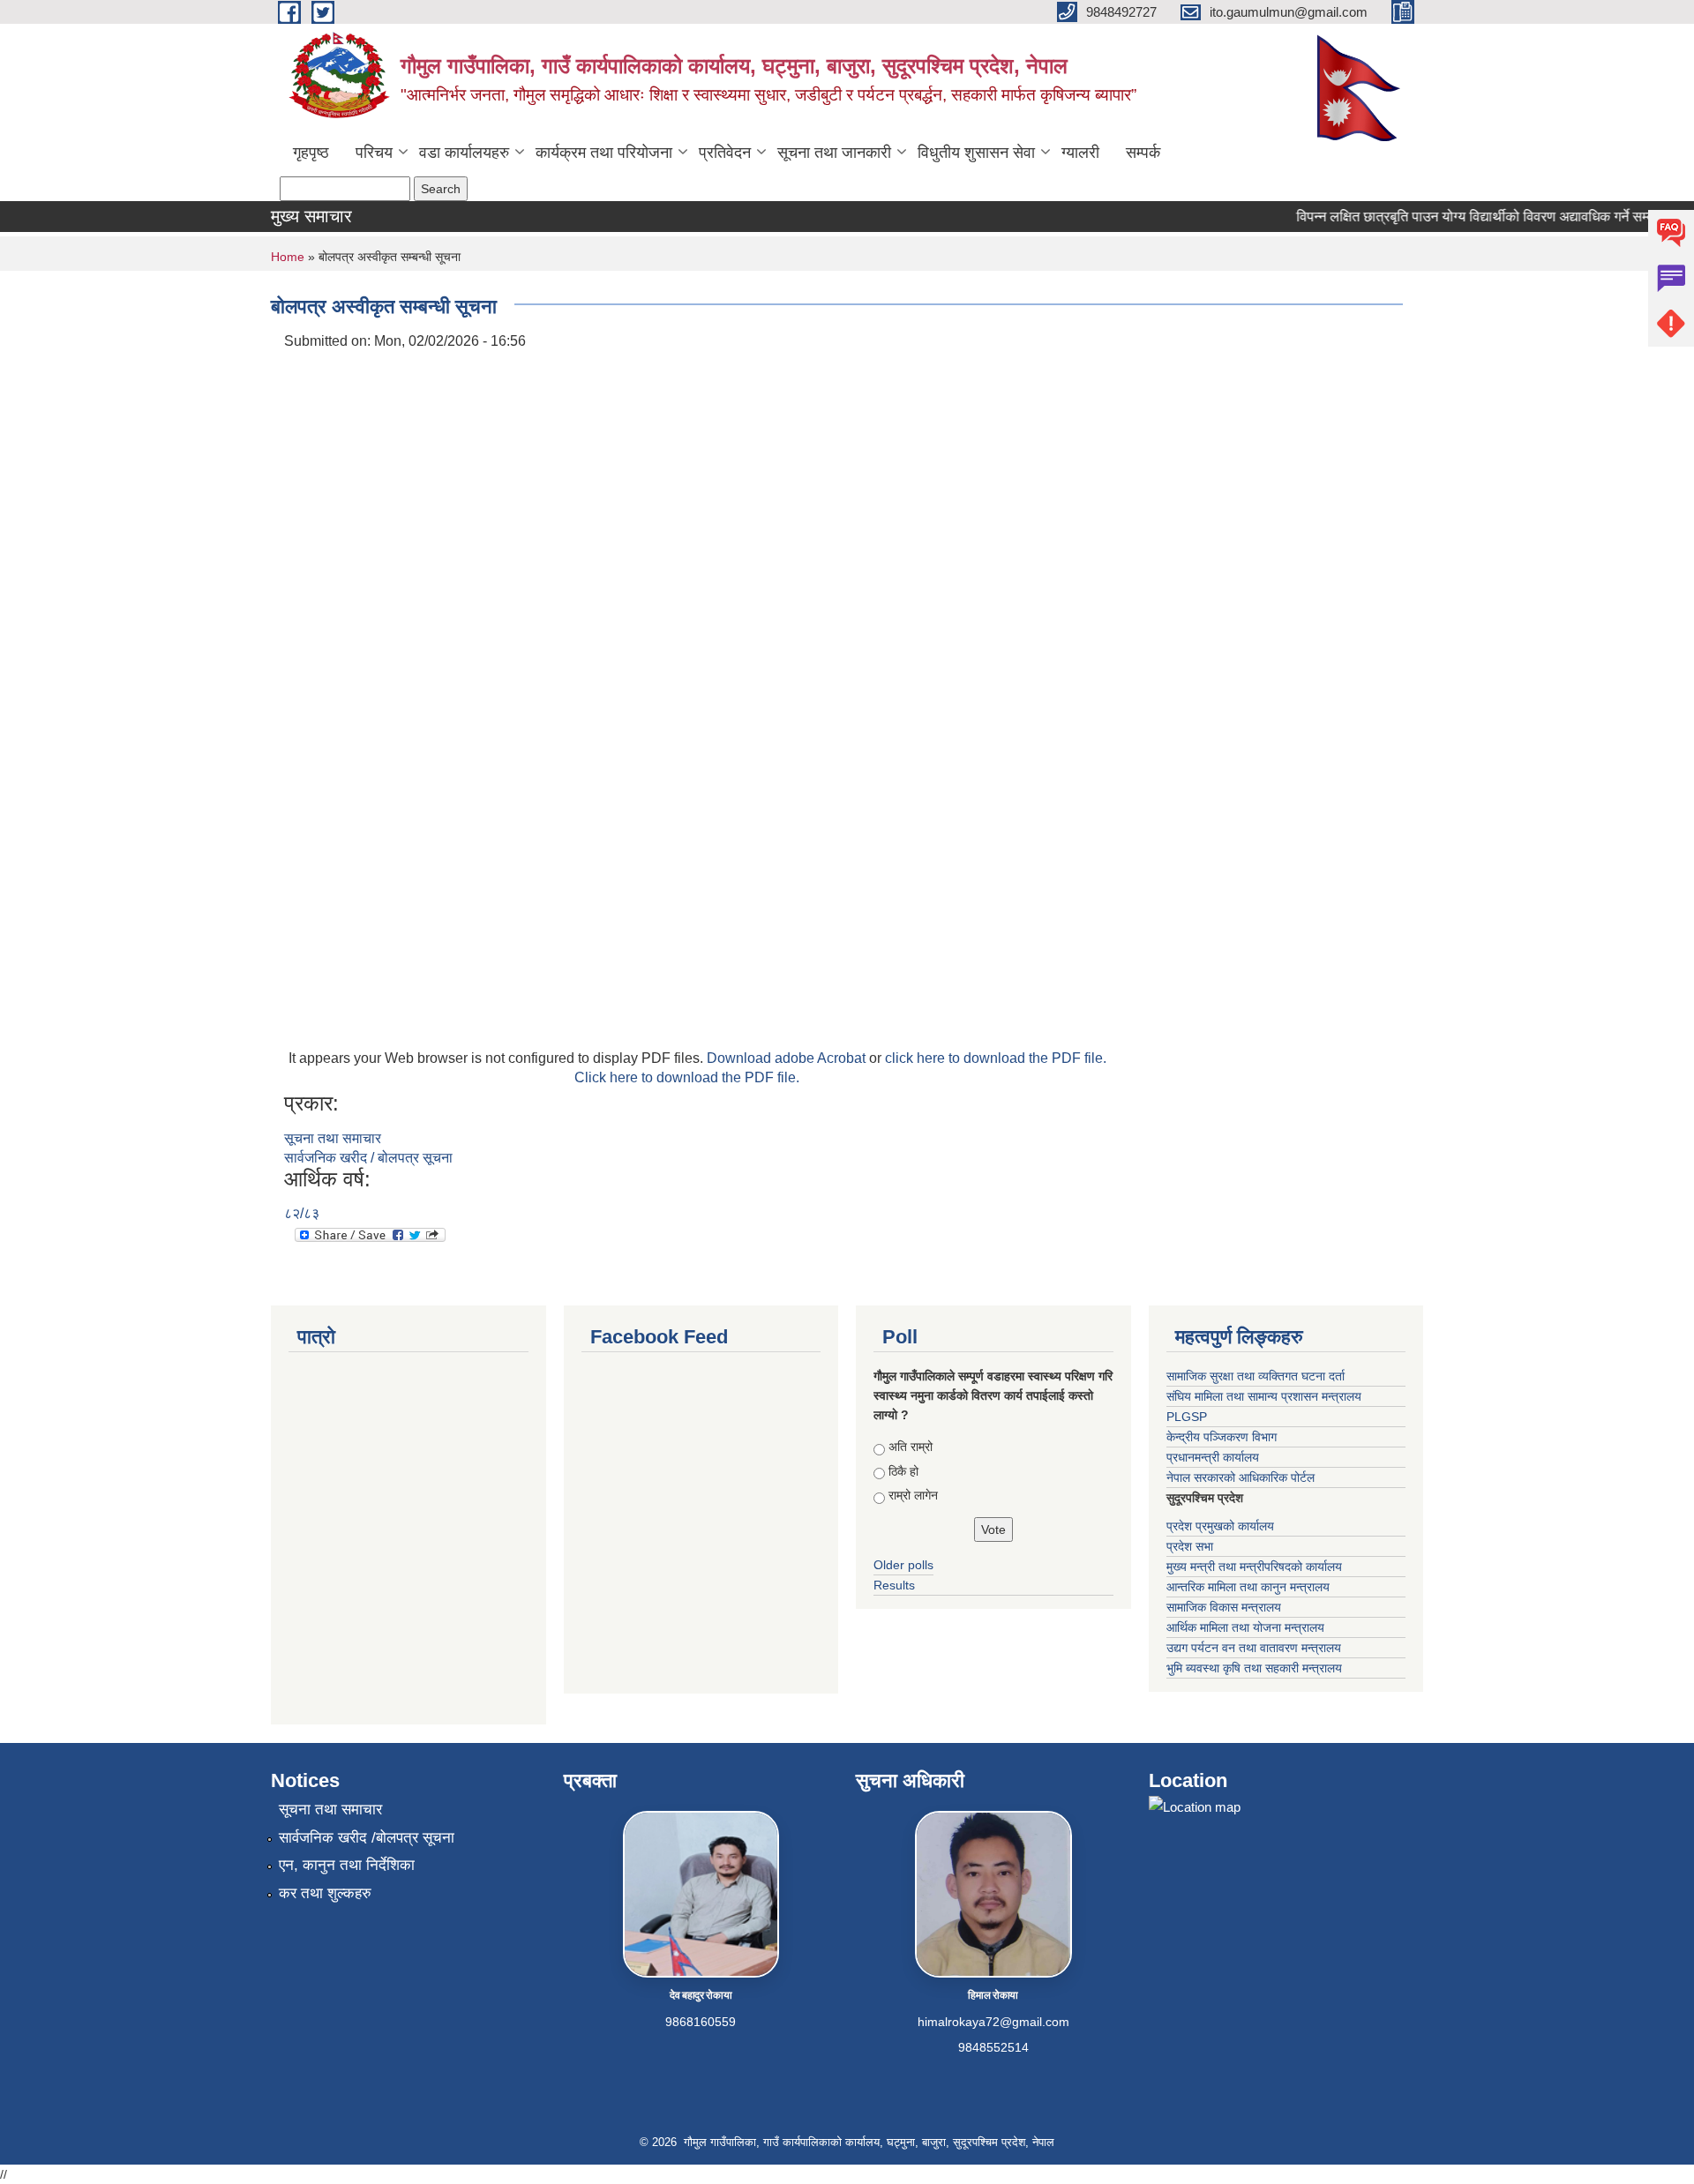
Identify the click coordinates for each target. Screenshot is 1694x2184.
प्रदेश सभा (1190, 1546)
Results (894, 1585)
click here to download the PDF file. (996, 1058)
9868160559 (701, 2022)
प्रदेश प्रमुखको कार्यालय (1220, 1526)
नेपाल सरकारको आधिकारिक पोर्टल (1241, 1477)
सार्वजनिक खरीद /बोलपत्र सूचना (367, 1838)
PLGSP (1187, 1417)
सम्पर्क (1143, 153)
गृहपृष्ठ (311, 153)
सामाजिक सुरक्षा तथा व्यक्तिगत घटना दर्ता (1256, 1376)
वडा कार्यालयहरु (464, 153)
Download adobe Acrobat (788, 1058)
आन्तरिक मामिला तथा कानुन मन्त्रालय (1248, 1587)
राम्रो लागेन (913, 1495)
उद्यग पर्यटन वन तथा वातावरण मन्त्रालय (1254, 1648)
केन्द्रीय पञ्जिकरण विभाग (1222, 1437)
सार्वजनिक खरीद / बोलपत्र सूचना (368, 1158)
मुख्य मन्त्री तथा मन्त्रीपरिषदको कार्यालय (1254, 1567)
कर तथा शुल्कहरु (325, 1893)
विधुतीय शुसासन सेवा (976, 153)
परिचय (374, 153)
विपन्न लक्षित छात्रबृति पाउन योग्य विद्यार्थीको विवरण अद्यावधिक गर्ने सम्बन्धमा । (1472, 217)
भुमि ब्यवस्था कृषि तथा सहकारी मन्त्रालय (1254, 1668)
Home (288, 257)
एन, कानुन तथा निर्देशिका (347, 1865)
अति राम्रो (911, 1447)
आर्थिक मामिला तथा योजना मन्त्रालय (1245, 1627)
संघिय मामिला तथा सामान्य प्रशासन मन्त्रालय (1264, 1396)
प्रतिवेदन (725, 153)
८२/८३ (302, 1213)
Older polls (903, 1565)
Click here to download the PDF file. (687, 1077)
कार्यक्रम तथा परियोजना (604, 153)
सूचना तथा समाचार (333, 1138)
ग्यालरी (1080, 153)
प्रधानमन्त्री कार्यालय (1213, 1457)
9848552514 (993, 2047)
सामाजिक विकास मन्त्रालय (1224, 1607)
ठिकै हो (903, 1471)
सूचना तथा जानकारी (834, 153)
